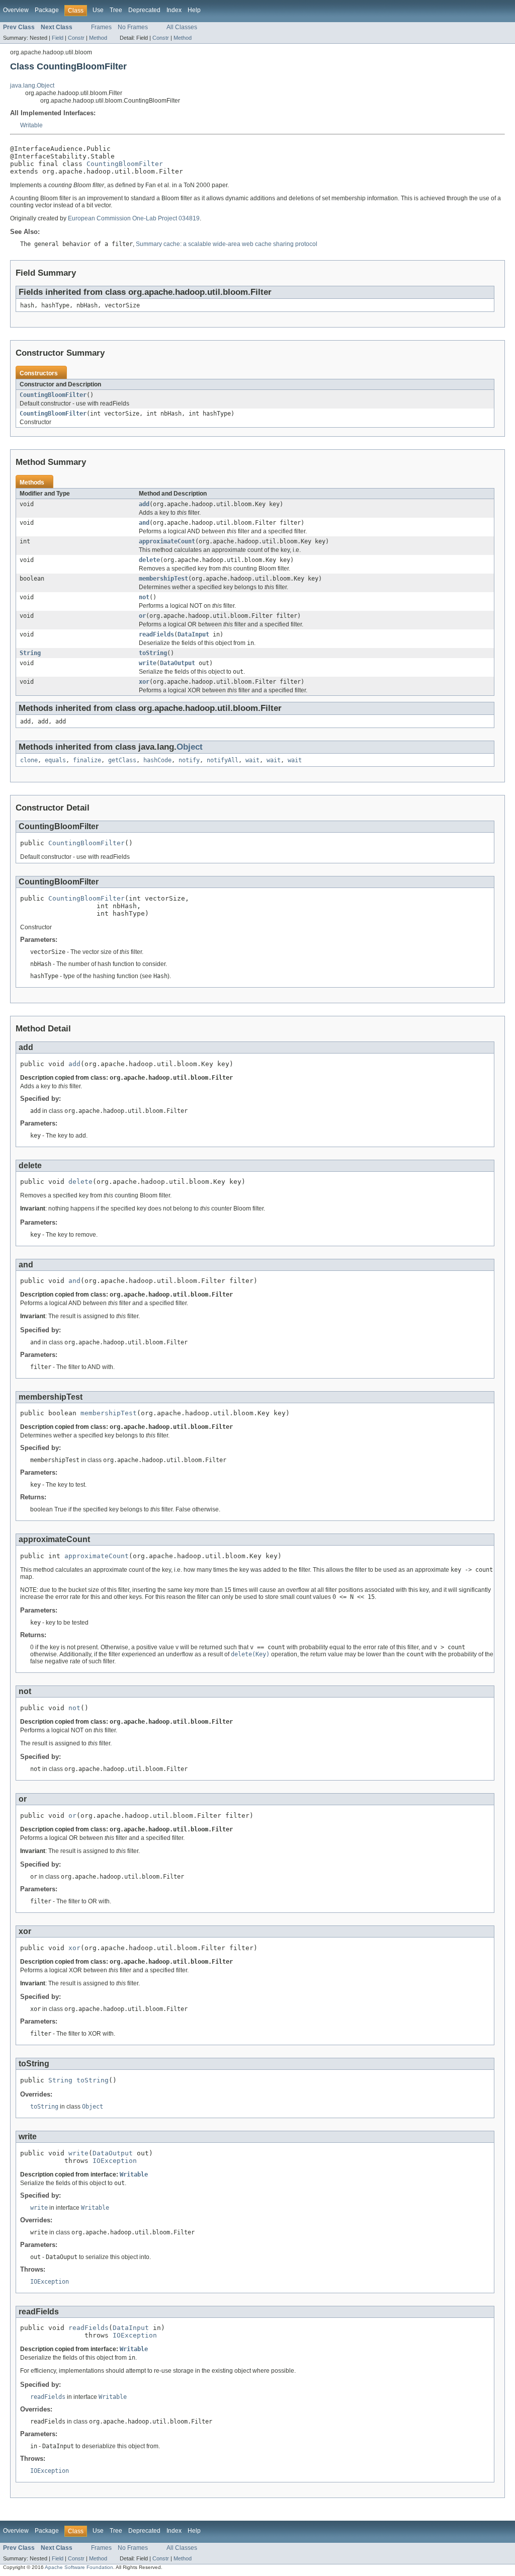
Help (194, 10)
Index (174, 10)
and (144, 523)
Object (190, 747)
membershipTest (163, 579)
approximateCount (167, 541)
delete (149, 560)
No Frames (133, 27)
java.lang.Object (32, 86)
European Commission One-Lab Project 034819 (134, 218)
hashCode (157, 760)
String (30, 653)
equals (55, 760)
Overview (16, 10)
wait (252, 760)
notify (189, 760)
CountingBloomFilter (125, 164)
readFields (156, 634)
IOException (115, 2161)
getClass (122, 760)
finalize (87, 760)
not (144, 597)
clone (29, 760)
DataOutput (178, 663)
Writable (31, 125)
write (148, 663)
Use (98, 10)
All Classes (182, 27)
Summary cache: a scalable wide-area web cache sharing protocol (227, 244)
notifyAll (223, 760)
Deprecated (144, 10)
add (144, 504)
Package (47, 10)
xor (144, 682)
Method (98, 38)
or (142, 616)
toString (153, 653)
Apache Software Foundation (79, 2567)
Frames (101, 27)
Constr (76, 38)
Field (58, 38)
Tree (116, 10)
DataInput (193, 634)
